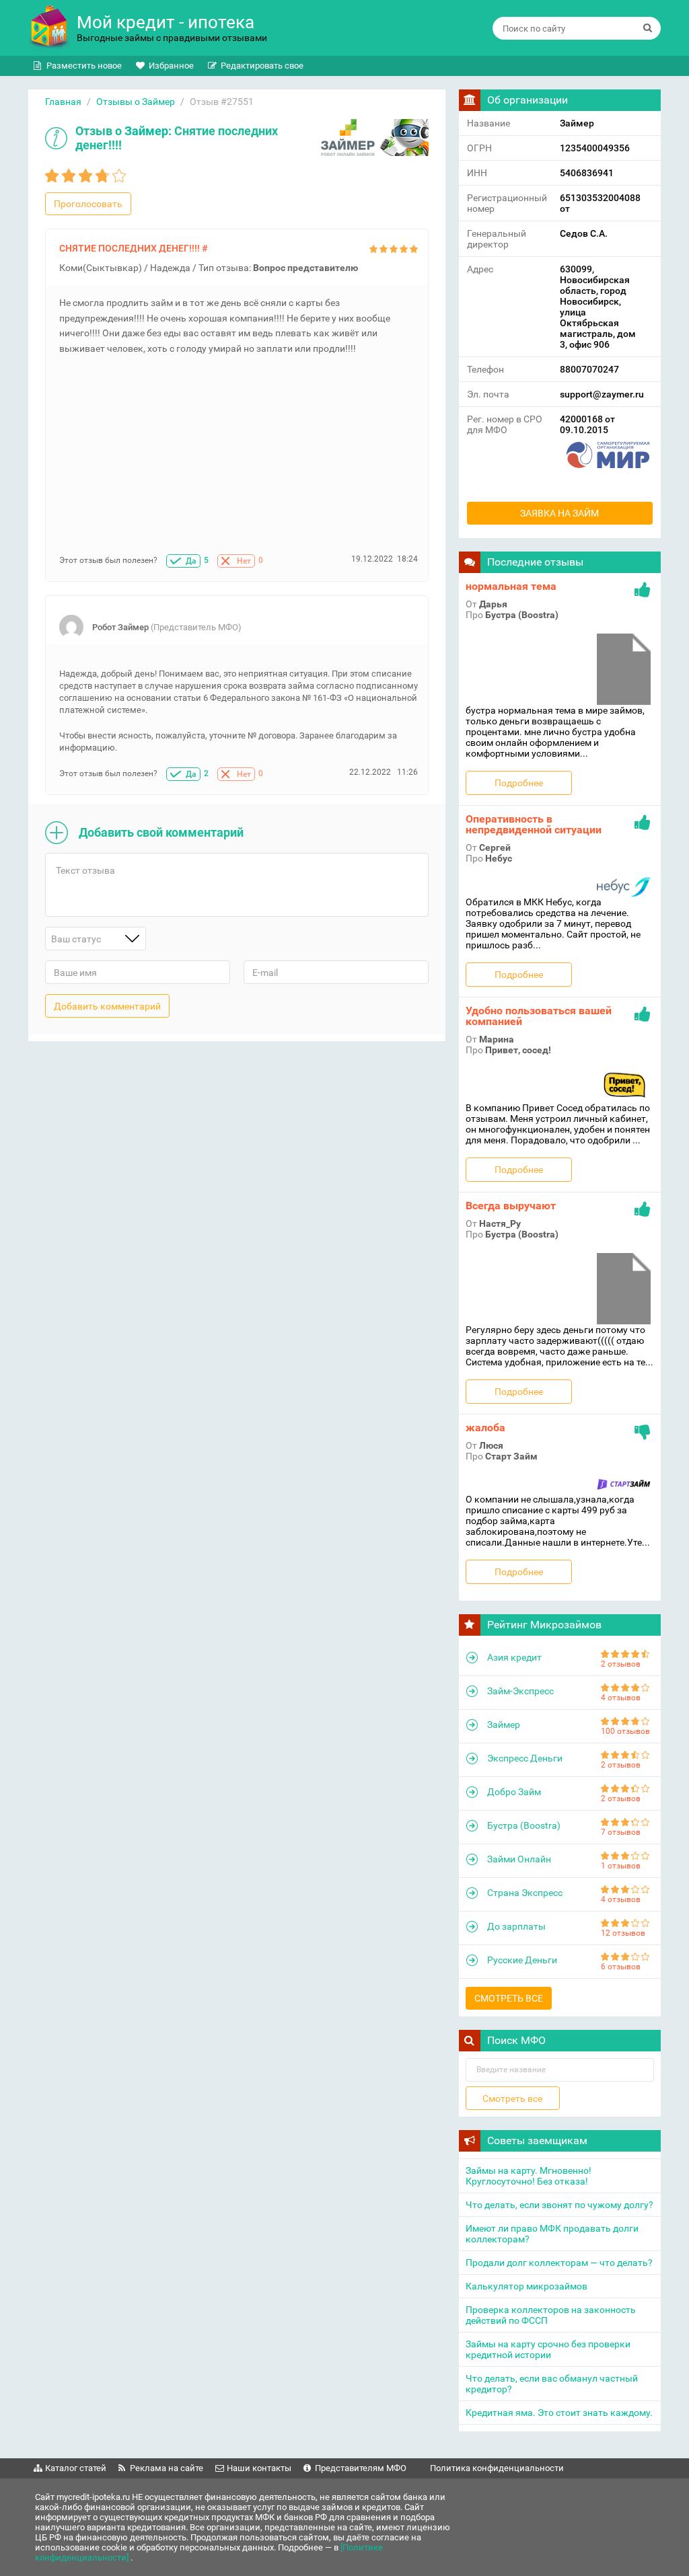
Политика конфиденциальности (497, 2468)
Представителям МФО (361, 2468)
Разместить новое (84, 66)
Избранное (171, 66)
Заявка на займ (559, 513)
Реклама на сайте (167, 2468)
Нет (244, 561)
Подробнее (519, 783)
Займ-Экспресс (520, 1691)
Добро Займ (514, 1792)
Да (191, 561)
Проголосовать (88, 204)
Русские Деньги (522, 1960)
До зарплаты (516, 1926)
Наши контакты (259, 2468)
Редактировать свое (262, 66)
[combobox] (96, 939)
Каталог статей (76, 2468)
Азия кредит (514, 1657)
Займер (146, 131)
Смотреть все (509, 1998)
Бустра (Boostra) (524, 1825)
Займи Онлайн (519, 1859)
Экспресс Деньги (525, 1758)
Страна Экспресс (525, 1893)
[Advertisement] (239, 460)
